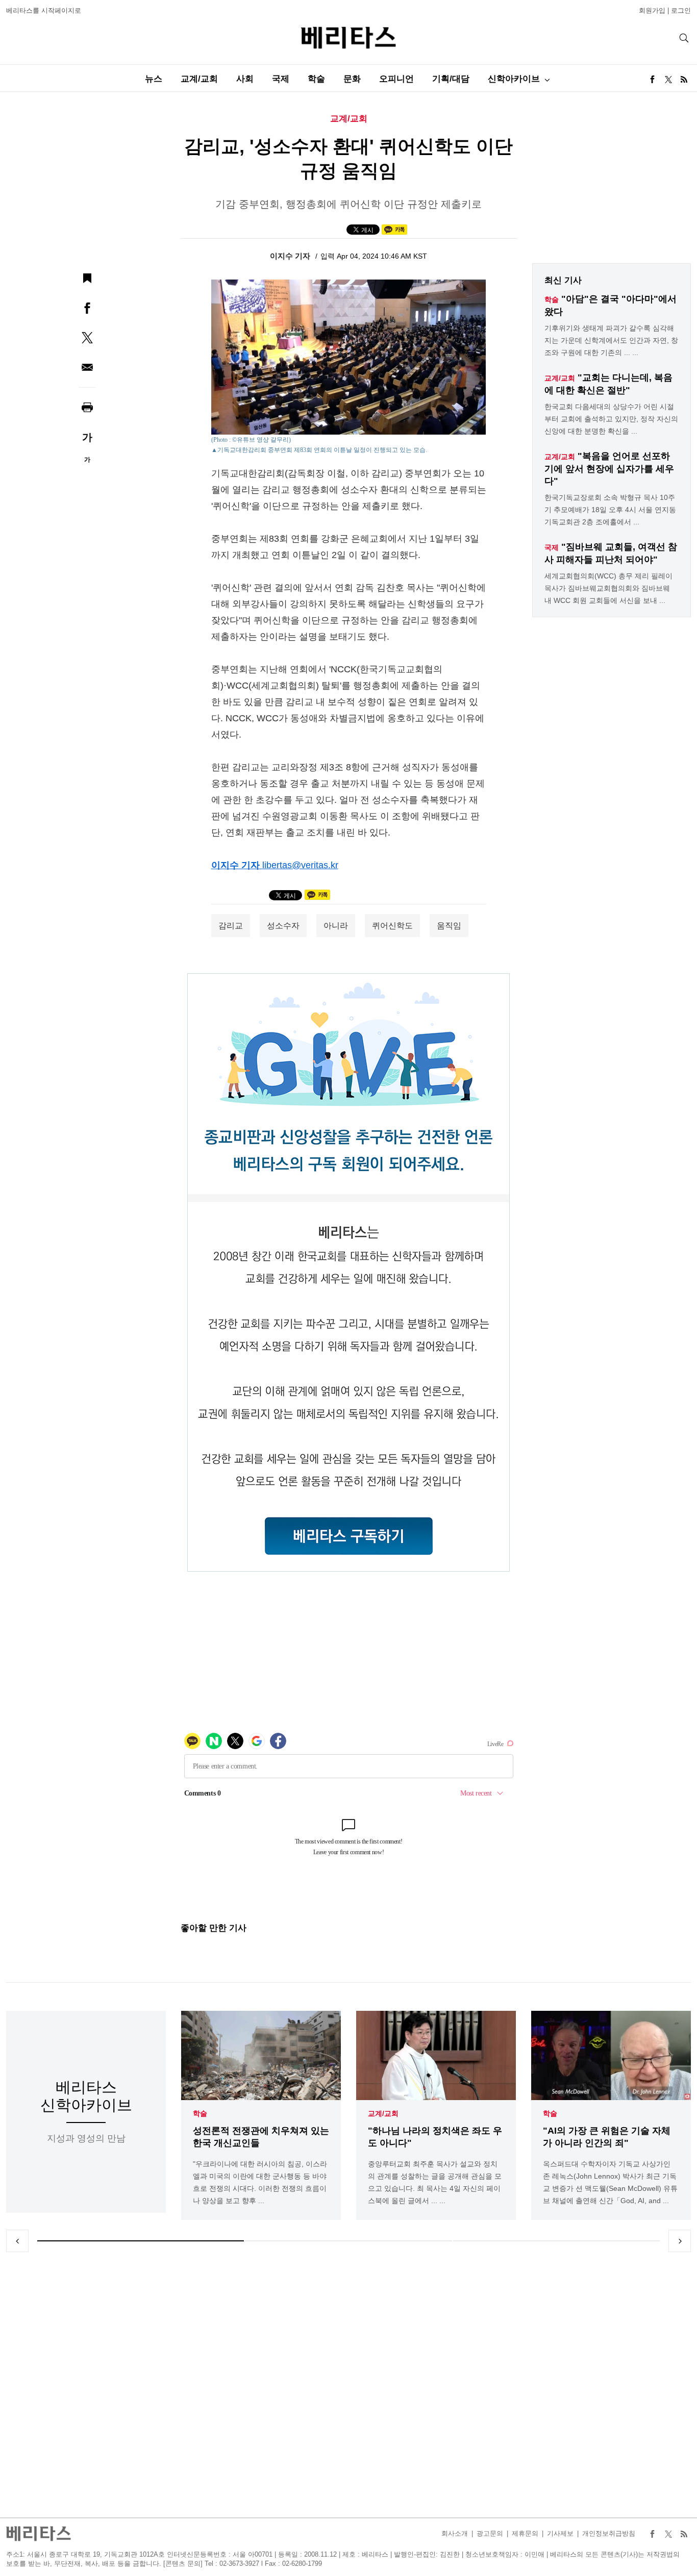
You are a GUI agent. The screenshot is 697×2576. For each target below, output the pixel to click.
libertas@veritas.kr (300, 865)
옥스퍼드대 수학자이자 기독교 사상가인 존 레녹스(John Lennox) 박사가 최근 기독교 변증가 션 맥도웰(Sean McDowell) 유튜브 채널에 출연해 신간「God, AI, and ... (610, 2182)
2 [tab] (348, 2241)
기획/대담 (451, 79)
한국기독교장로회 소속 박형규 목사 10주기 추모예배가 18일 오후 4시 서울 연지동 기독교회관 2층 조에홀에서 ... (610, 510)
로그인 (681, 10)
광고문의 (490, 2533)
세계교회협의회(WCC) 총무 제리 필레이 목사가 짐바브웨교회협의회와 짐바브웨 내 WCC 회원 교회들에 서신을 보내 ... (608, 588)
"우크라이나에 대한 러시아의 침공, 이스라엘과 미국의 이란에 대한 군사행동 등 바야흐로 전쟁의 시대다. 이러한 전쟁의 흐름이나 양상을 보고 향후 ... (260, 2182)
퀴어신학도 (392, 926)
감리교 (231, 926)
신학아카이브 (514, 79)
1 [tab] (141, 2241)
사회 (245, 79)
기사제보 (560, 2533)
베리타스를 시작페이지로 (44, 10)
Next (680, 2241)
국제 (281, 79)
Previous (17, 2241)
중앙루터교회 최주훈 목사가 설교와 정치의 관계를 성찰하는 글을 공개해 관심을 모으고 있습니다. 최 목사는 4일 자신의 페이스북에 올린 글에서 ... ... (435, 2182)
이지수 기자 (291, 256)
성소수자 (283, 926)
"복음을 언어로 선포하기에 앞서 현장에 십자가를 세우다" (609, 469)
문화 (352, 79)
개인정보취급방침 (609, 2533)
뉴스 (154, 79)
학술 (316, 79)
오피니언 (396, 79)
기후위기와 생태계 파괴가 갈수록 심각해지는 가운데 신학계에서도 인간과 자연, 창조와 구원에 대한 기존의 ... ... (611, 340)
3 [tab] (556, 2241)
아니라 (336, 926)
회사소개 (455, 2533)
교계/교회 (199, 79)
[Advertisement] (348, 2385)
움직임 (449, 926)
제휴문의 (525, 2533)
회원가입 (652, 10)
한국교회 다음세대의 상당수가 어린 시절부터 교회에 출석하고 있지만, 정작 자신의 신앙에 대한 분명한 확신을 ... (611, 419)
